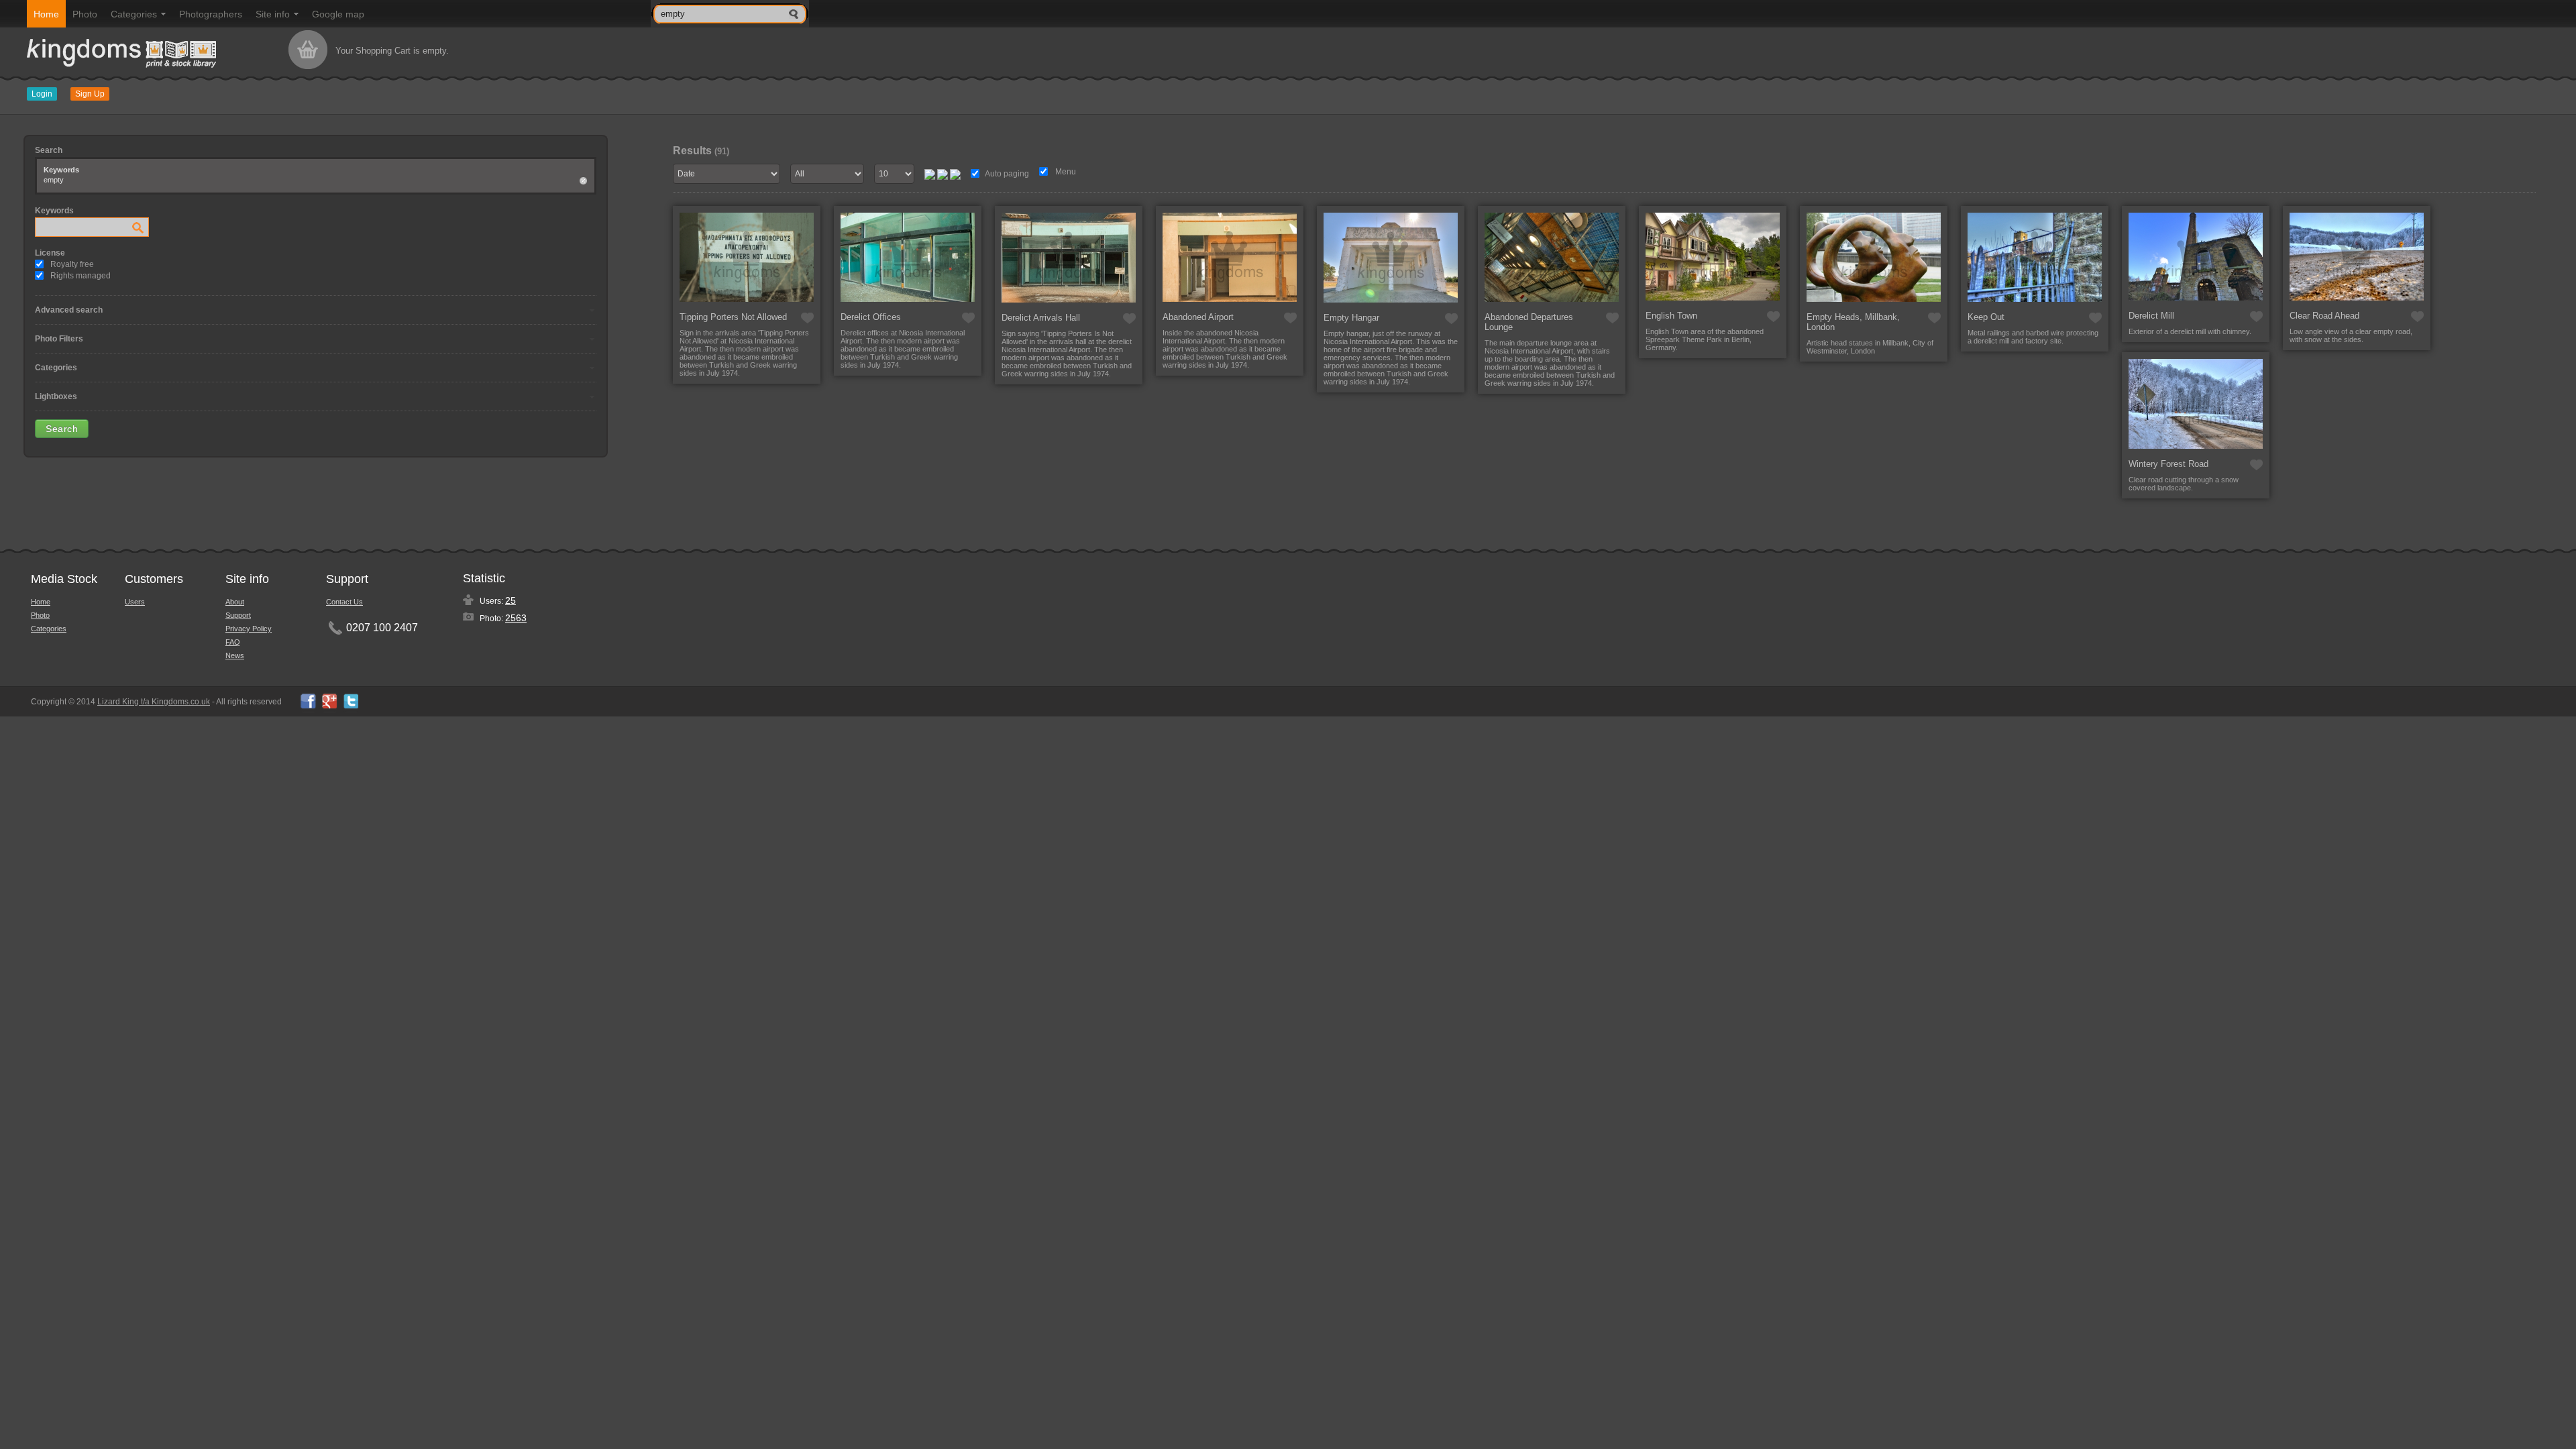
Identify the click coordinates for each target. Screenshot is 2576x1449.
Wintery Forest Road (2168, 464)
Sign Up (90, 94)
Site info (273, 14)
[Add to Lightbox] (807, 318)
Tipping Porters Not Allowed (733, 317)
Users (135, 602)
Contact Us (344, 602)
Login (42, 94)
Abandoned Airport (1198, 317)
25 (511, 600)
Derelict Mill (2151, 316)
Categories (134, 14)
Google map (338, 14)
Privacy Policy (249, 629)
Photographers (211, 14)
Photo (85, 14)
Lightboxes (56, 396)
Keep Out (1986, 317)
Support (238, 615)
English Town (1671, 316)
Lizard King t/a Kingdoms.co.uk (154, 702)
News (235, 655)
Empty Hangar (1351, 318)
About (235, 602)
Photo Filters (59, 339)
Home (46, 14)
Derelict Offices (871, 317)
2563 (516, 618)
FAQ (233, 642)
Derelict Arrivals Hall (1041, 318)
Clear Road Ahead (2324, 316)
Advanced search (69, 310)
